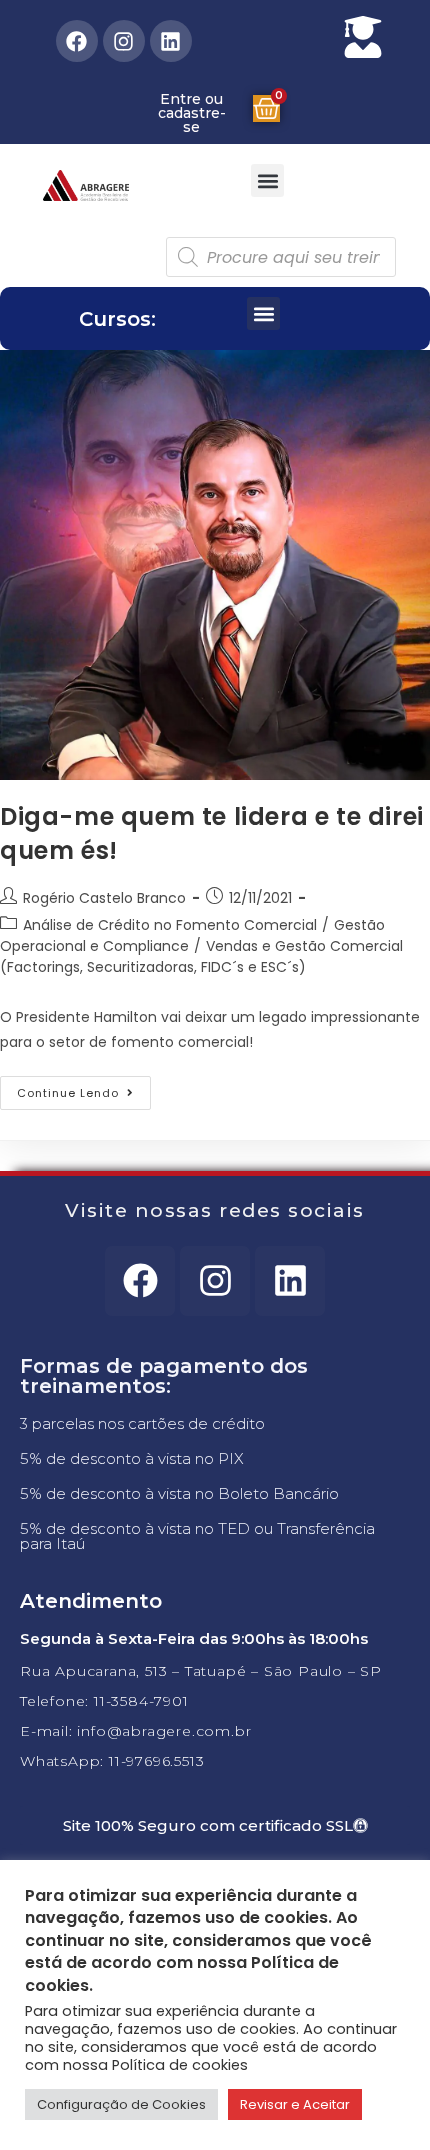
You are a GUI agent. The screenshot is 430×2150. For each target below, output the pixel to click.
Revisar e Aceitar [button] (295, 2104)
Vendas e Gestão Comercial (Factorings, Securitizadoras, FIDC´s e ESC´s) (201, 956)
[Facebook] (77, 41)
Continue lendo (84, 1088)
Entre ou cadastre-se (192, 113)
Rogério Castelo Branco (104, 898)
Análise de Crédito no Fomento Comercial (170, 925)
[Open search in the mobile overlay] (281, 257)
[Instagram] (124, 41)
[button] (267, 180)
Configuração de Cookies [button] (121, 2104)
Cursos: (117, 319)
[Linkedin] (171, 41)
